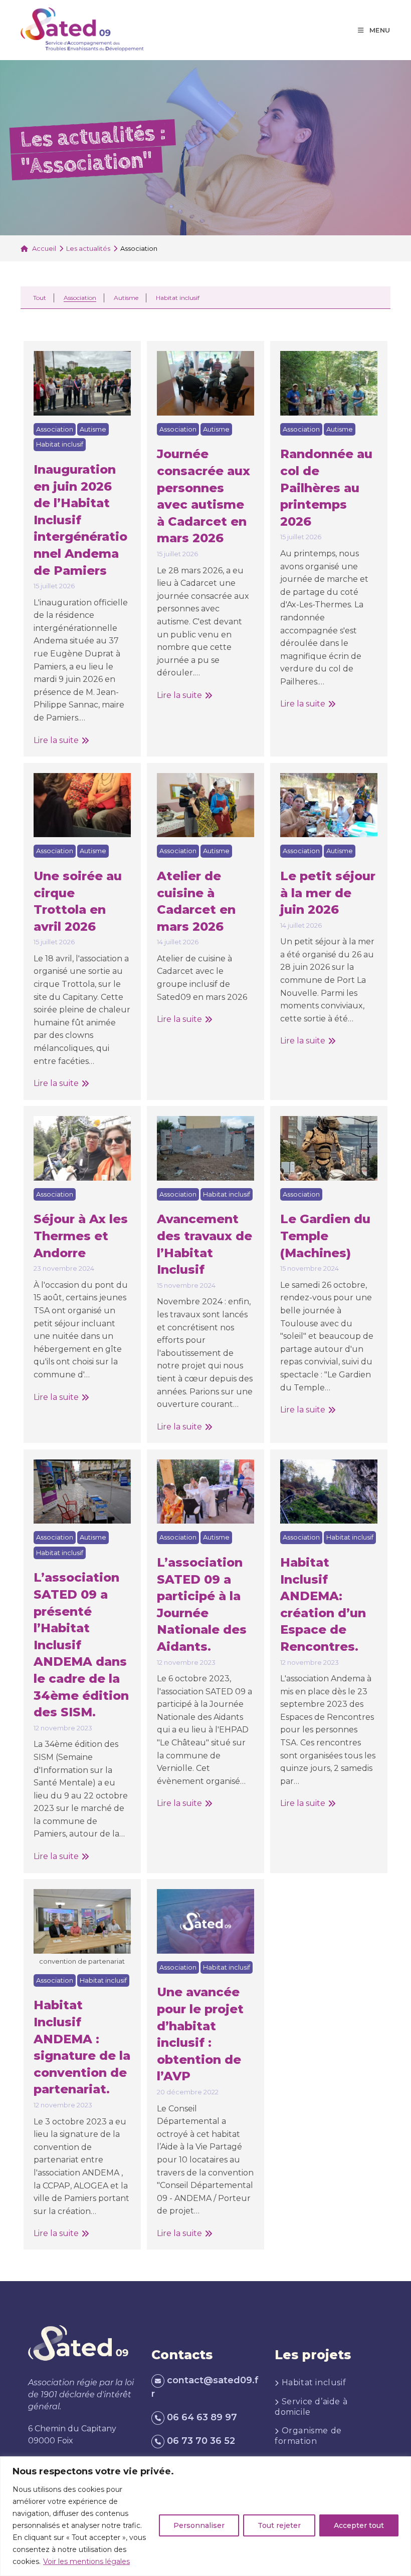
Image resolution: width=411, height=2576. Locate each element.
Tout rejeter (279, 2525)
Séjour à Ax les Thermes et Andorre (81, 1236)
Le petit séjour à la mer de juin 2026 (328, 893)
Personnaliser (199, 2525)
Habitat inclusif (178, 298)
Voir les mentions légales (86, 2561)
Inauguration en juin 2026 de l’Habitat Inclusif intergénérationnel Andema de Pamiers (80, 520)
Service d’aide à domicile (311, 2407)
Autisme (126, 298)
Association (80, 298)
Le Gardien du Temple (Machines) (325, 1236)
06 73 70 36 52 (201, 2441)
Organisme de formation (308, 2436)
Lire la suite (61, 741)
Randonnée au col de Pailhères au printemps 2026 (326, 487)
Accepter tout (359, 2525)
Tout (40, 298)
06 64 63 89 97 (202, 2417)
